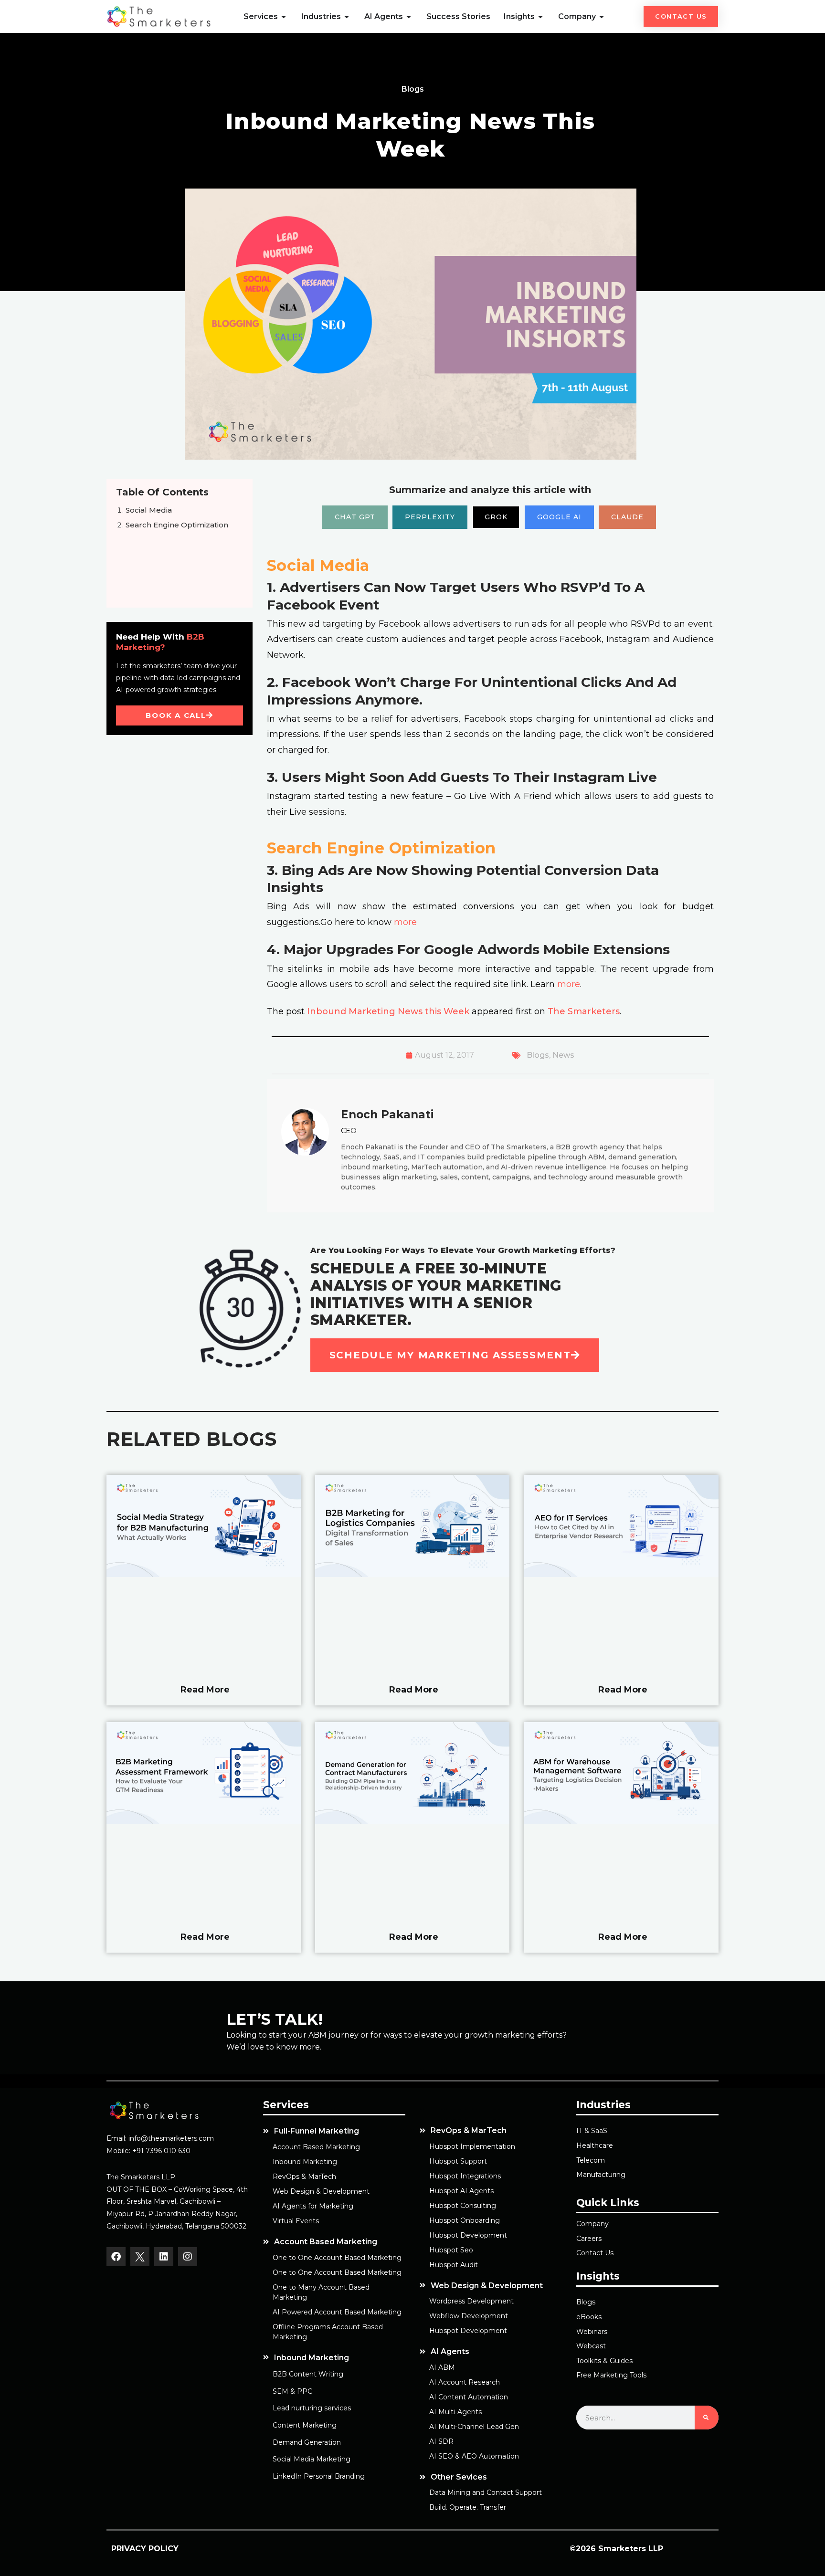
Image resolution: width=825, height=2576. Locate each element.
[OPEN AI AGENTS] (409, 17)
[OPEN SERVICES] (284, 17)
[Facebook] (116, 2257)
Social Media (149, 510)
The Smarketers (584, 1011)
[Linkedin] (164, 2257)
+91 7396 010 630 (161, 2151)
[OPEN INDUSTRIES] (347, 17)
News (563, 1055)
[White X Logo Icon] (140, 2257)
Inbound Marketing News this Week (388, 1011)
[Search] (707, 2418)
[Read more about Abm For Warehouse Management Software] (621, 1822)
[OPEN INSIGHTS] (541, 17)
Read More (205, 1689)
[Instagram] (188, 2257)
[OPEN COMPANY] (602, 17)
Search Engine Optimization (177, 525)
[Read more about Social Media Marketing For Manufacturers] (204, 1575)
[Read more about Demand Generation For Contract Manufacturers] (412, 1822)
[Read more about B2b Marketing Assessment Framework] (204, 1822)
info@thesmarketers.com (171, 2138)
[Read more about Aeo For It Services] (621, 1575)
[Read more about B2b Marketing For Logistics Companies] (412, 1575)
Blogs (538, 1055)
